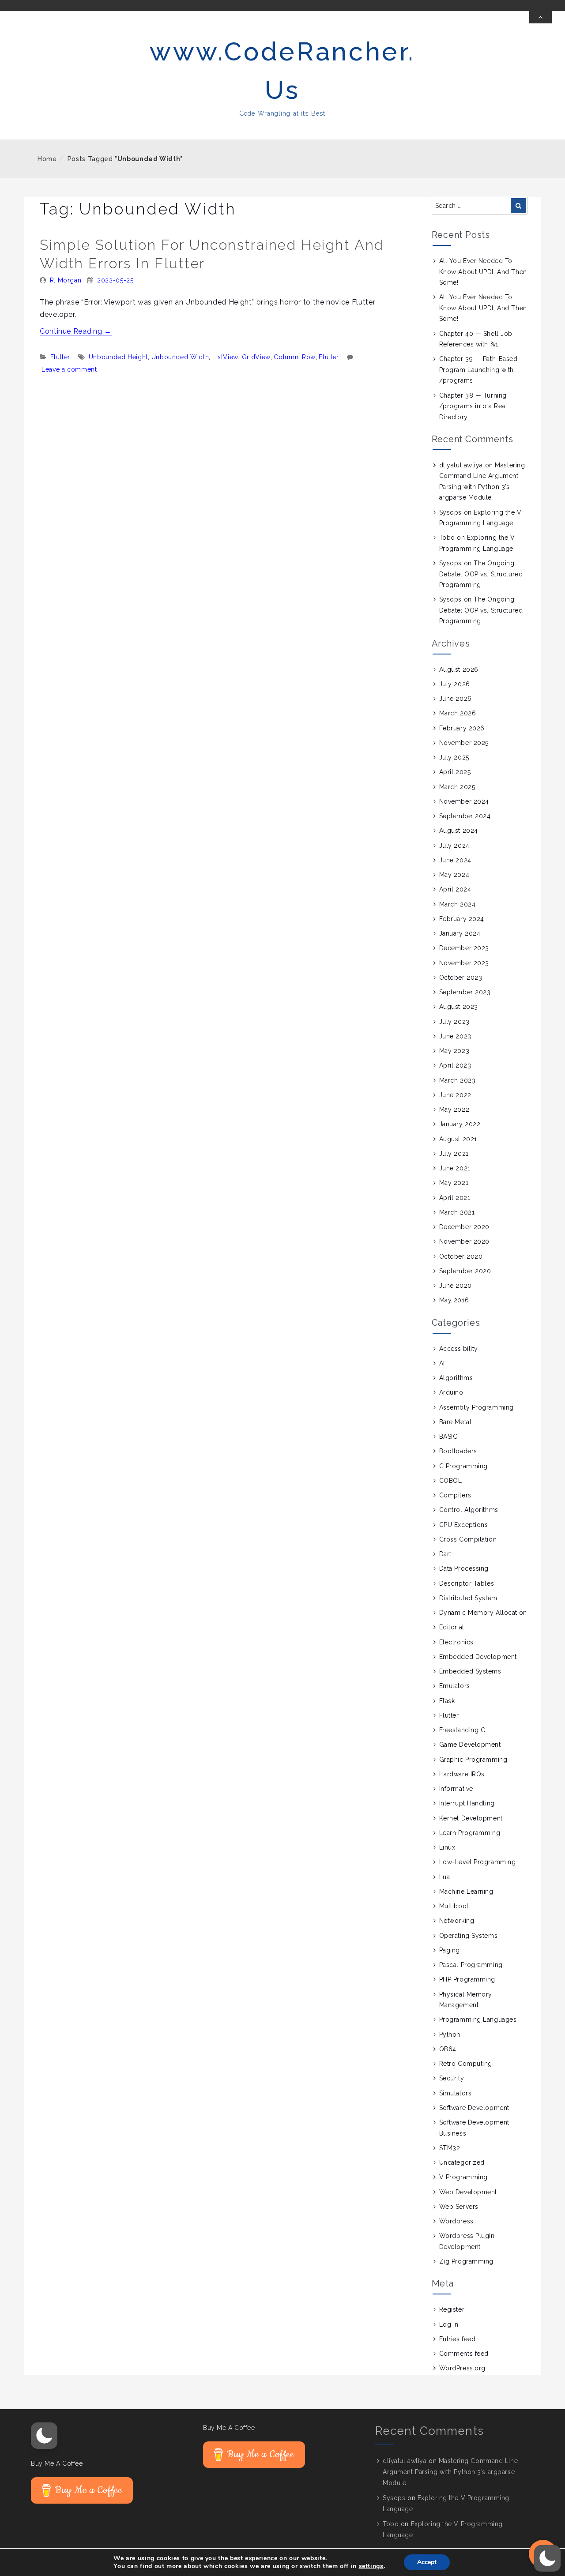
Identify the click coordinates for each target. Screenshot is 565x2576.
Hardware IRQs (462, 1774)
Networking (457, 1921)
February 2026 (462, 728)
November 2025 (464, 743)
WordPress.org (462, 2368)
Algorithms (456, 1378)
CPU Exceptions (464, 1525)
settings (371, 2566)
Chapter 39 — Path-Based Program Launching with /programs (478, 370)
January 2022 (460, 1124)
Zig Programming (466, 2261)
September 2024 (465, 816)
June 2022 (455, 1095)
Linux (447, 1847)
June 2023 (455, 1036)
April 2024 (455, 889)
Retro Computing (466, 2064)
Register (452, 2309)
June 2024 (455, 860)
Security (452, 2078)
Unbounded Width (180, 357)
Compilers (455, 1495)
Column (286, 357)
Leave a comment (69, 369)
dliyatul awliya (461, 465)
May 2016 (454, 1300)
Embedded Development (478, 1657)
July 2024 (454, 846)
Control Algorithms (469, 1510)
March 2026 (458, 713)
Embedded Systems (470, 1671)
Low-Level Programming (478, 1862)
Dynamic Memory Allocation (483, 1613)
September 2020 (465, 1271)
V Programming (463, 2177)
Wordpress (456, 2221)
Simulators (456, 2093)
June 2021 (455, 1168)
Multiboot (454, 1906)
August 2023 (459, 1007)
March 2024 (458, 904)
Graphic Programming (473, 1760)
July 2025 (454, 757)
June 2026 (456, 699)
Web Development (468, 2192)
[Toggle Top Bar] (541, 17)
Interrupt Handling (467, 1803)
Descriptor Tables (467, 1583)
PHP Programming (467, 1979)
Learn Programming (470, 1833)
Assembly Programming (476, 1407)
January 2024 (460, 933)
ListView (225, 357)
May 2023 (454, 1051)
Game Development (470, 1745)
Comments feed (464, 2354)
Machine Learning (466, 1892)
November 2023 (464, 963)
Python (450, 2034)
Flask (447, 1701)
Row (309, 357)
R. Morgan (66, 280)
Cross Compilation (468, 1539)
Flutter (60, 357)
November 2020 (464, 1241)
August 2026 (459, 669)
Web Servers (459, 2207)
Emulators (455, 1686)
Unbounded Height (118, 357)
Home (47, 159)
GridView (256, 357)
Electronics (456, 1642)
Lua (445, 1877)
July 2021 (454, 1154)
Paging (450, 1950)
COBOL (451, 1481)
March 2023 (458, 1080)
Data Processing (464, 1568)
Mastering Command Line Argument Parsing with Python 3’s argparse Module (450, 2472)
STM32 (450, 2148)
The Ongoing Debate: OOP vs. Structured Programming (481, 574)
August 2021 (458, 1139)
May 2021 (454, 1183)
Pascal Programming (471, 1965)
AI (442, 1363)
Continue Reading (76, 331)
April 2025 (455, 772)
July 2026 (455, 684)
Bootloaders (458, 1451)
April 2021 (455, 1198)
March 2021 (457, 1212)
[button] (44, 2436)
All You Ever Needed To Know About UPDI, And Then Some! (483, 272)
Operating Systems (469, 1936)
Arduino (451, 1392)
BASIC (448, 1437)
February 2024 (462, 919)
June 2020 (456, 1286)
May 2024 (454, 875)
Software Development (474, 2108)
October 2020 (461, 1256)
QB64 (448, 2049)
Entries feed (458, 2339)
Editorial (452, 1627)
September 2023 (465, 992)
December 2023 (464, 948)
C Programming (463, 1466)
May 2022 (454, 1109)
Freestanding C (462, 1730)
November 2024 (464, 801)
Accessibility (459, 1349)
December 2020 (464, 1227)
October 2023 (461, 978)
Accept (427, 2562)
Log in (449, 2324)
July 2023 (454, 1022)
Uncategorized (462, 2162)
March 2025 (457, 787)
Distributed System (468, 1598)
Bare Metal (456, 1422)
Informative (456, 1789)
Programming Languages (478, 2019)
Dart (445, 1554)
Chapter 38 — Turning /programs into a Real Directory (473, 406)
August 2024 (459, 831)
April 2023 (455, 1065)
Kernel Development (471, 1818)
